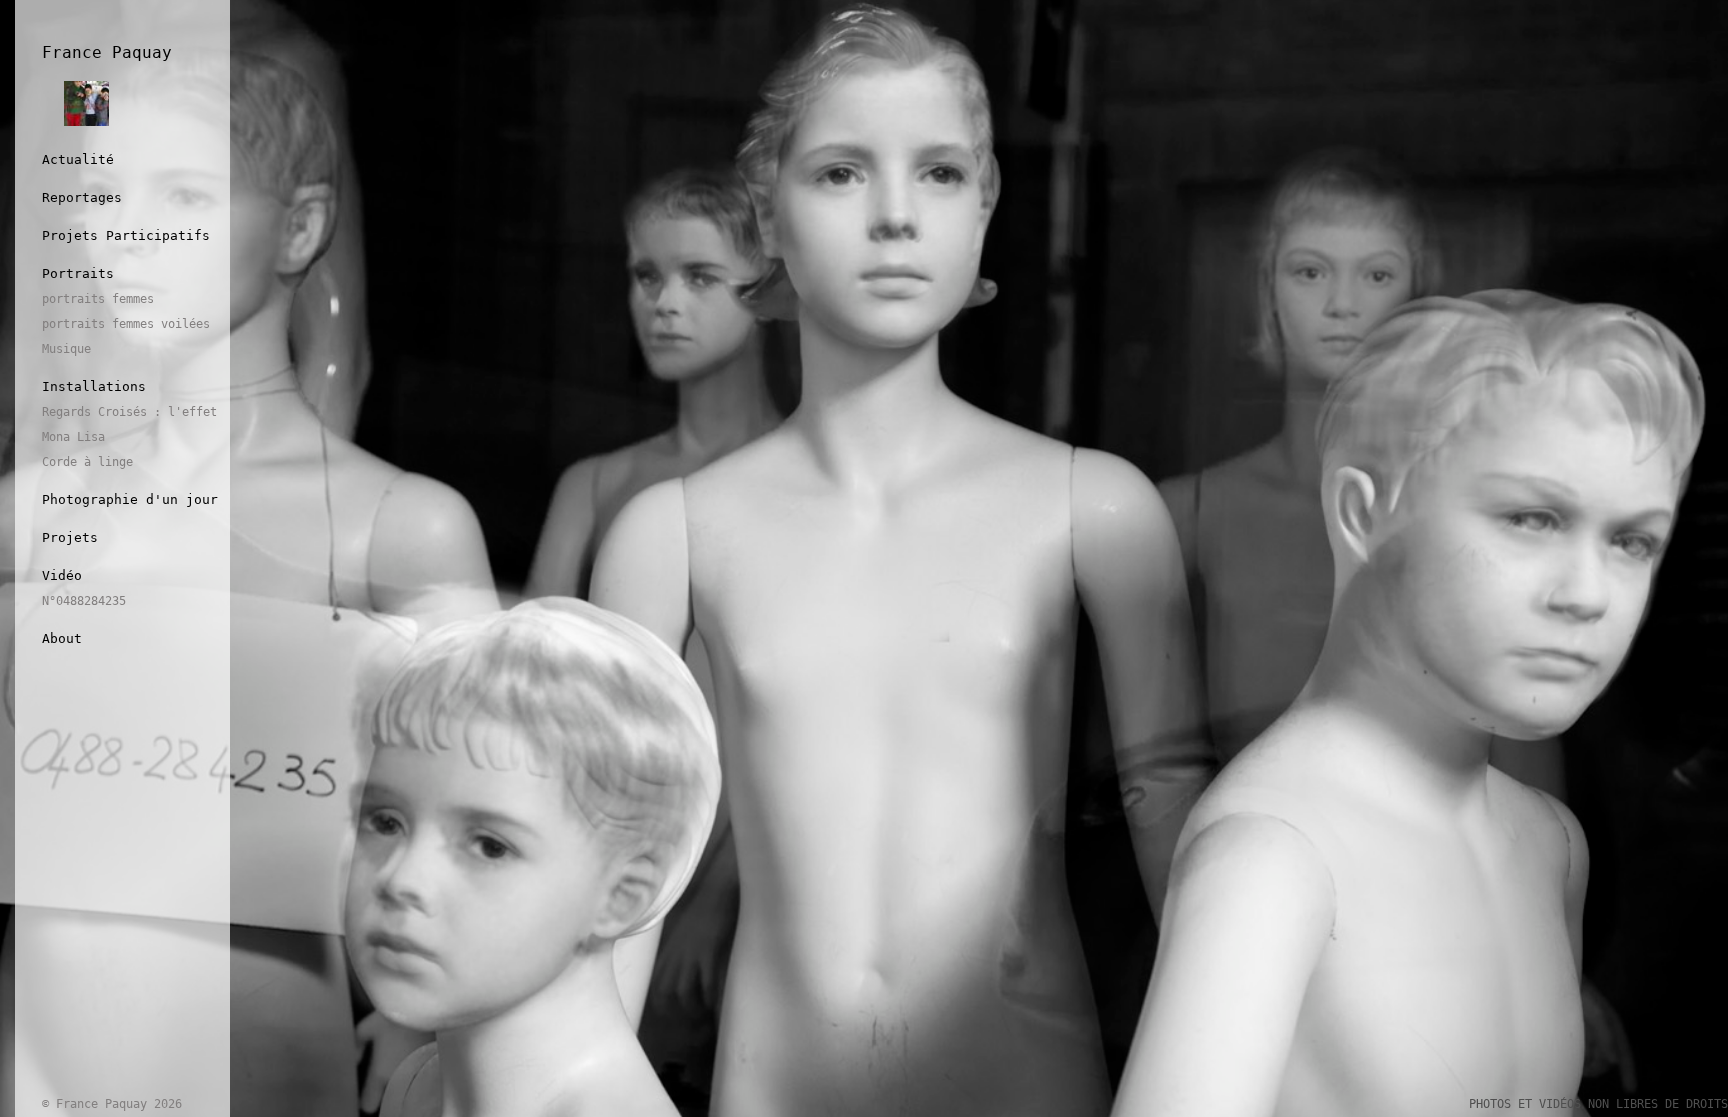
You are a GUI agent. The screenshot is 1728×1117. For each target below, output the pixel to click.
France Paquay (107, 52)
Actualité (78, 159)
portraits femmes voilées (126, 324)
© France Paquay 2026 (112, 1104)
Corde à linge (87, 462)
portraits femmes (98, 299)
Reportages (82, 197)
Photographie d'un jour (130, 499)
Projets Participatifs (126, 235)
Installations (94, 386)
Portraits (78, 273)
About (62, 638)
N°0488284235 (84, 601)
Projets (70, 537)
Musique (66, 349)
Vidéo (62, 575)
